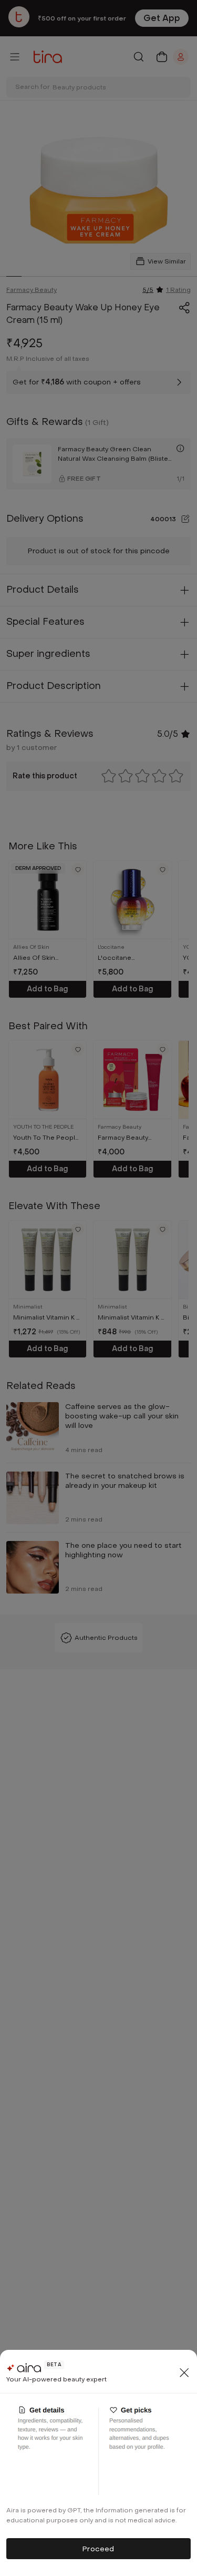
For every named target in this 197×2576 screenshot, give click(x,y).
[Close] (184, 2372)
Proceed (98, 2549)
